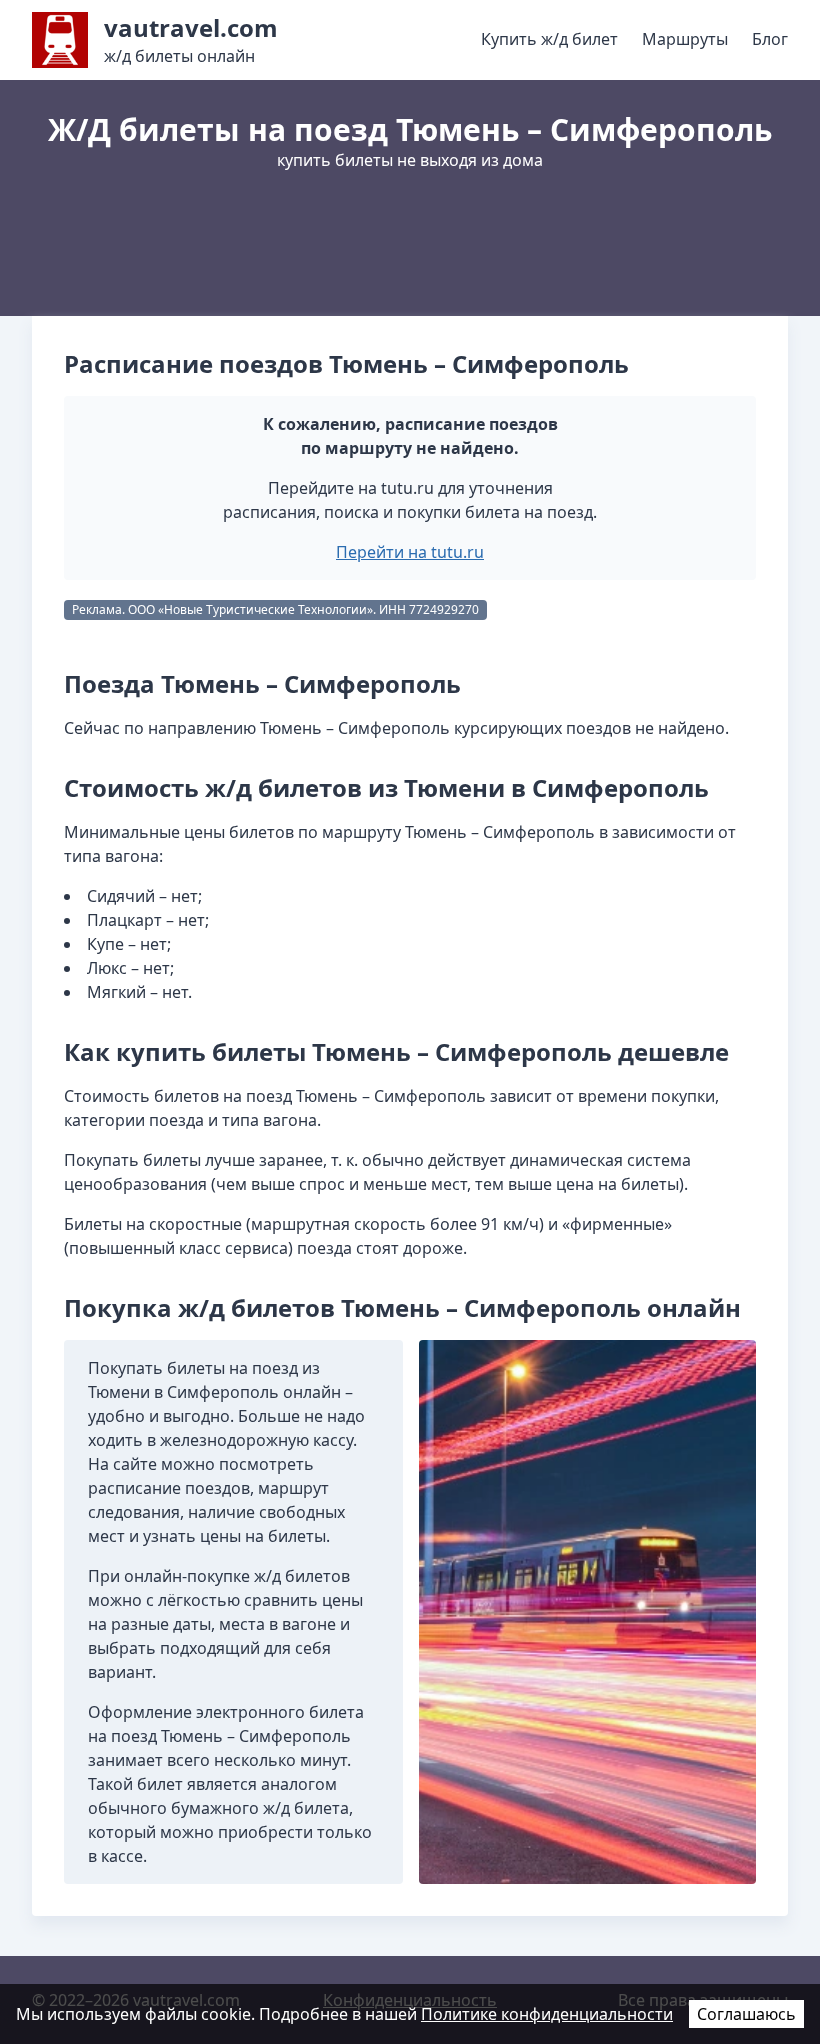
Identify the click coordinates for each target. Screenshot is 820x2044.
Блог (770, 39)
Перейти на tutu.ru (410, 552)
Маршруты (685, 39)
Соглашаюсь (746, 2014)
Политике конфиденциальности (547, 2014)
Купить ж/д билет (549, 39)
